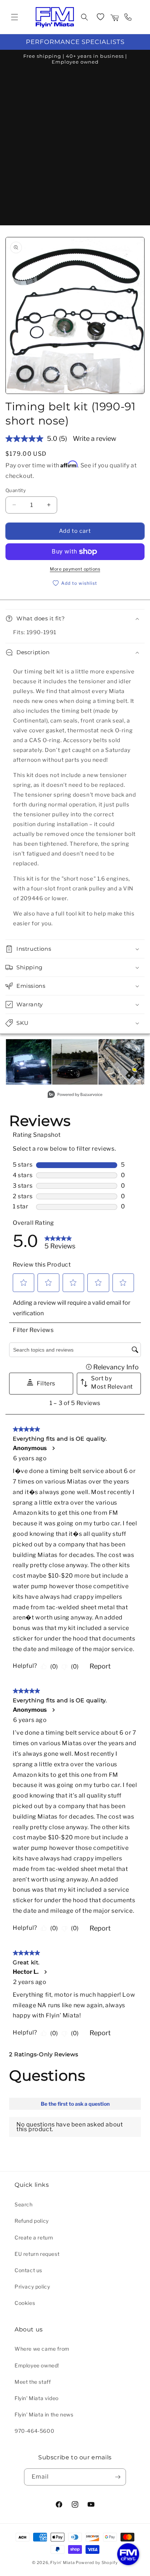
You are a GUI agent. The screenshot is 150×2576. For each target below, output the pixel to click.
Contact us (28, 2270)
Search (24, 2204)
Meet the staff (33, 2382)
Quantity (16, 490)
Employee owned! (37, 2365)
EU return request (37, 2254)
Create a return (34, 2237)
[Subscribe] (118, 2477)
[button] (15, 17)
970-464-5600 (34, 2431)
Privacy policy (32, 2287)
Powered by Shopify (97, 2563)
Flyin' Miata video (37, 2398)
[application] (128, 2554)
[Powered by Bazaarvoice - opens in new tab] (75, 1095)
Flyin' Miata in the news (44, 2414)
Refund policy (32, 2221)
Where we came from (42, 2349)
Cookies (25, 2303)
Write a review (94, 438)
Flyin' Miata (62, 2563)
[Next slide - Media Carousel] (138, 1066)
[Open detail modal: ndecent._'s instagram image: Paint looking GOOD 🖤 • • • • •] (75, 1062)
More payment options (75, 569)
